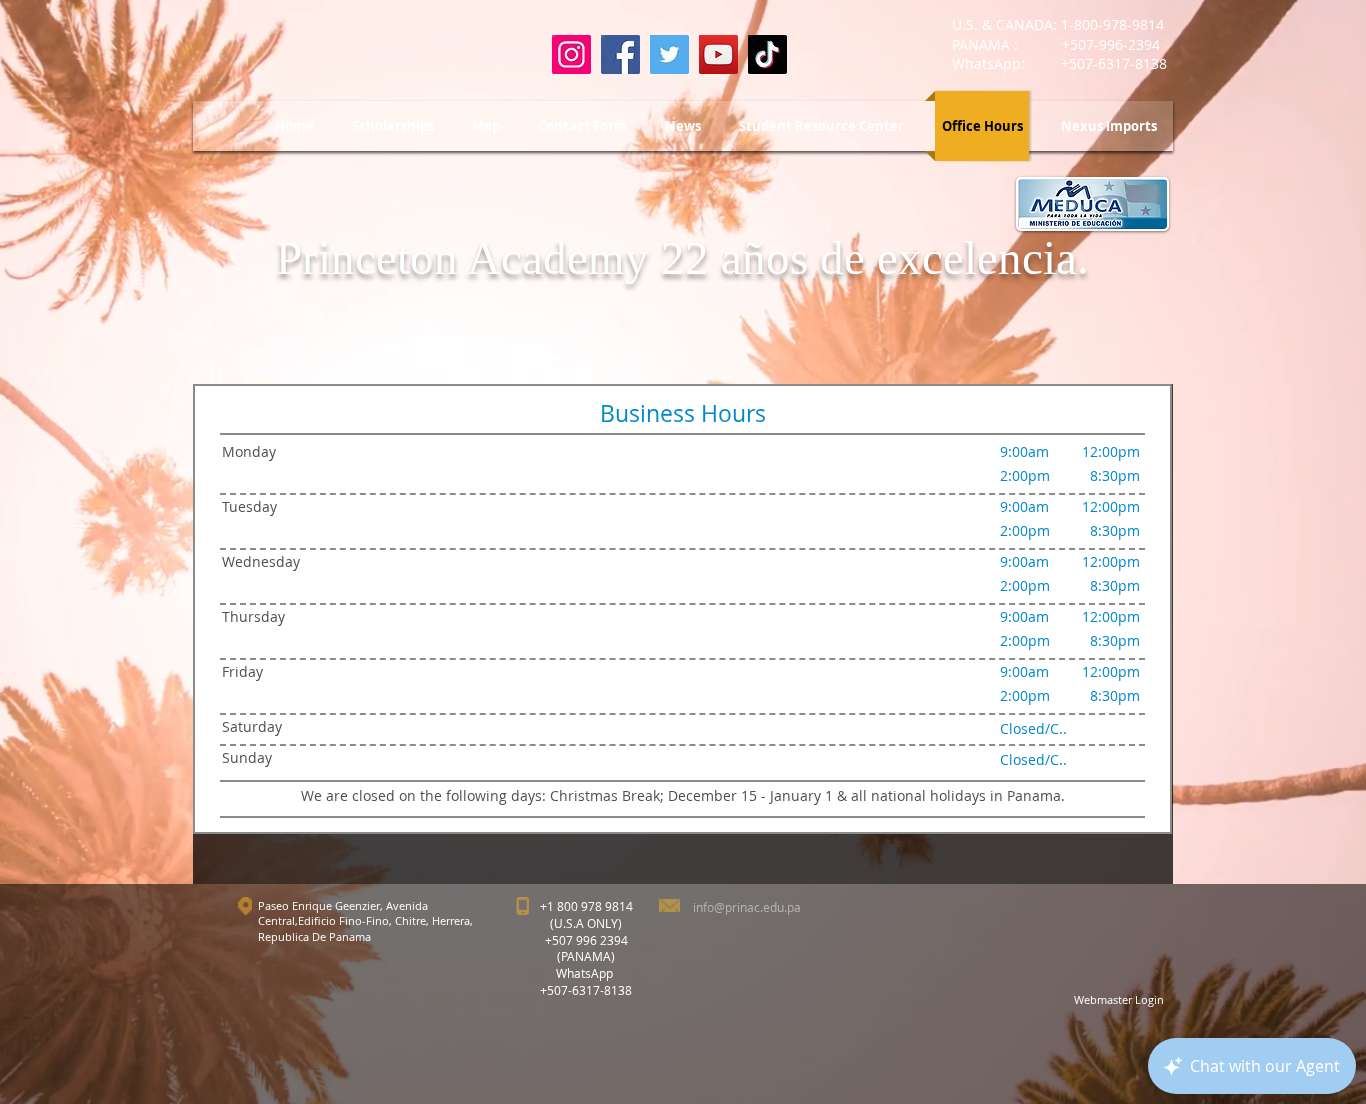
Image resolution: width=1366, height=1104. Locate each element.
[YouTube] (718, 54)
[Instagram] (571, 54)
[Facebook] (620, 54)
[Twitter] (669, 54)
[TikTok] (767, 54)
